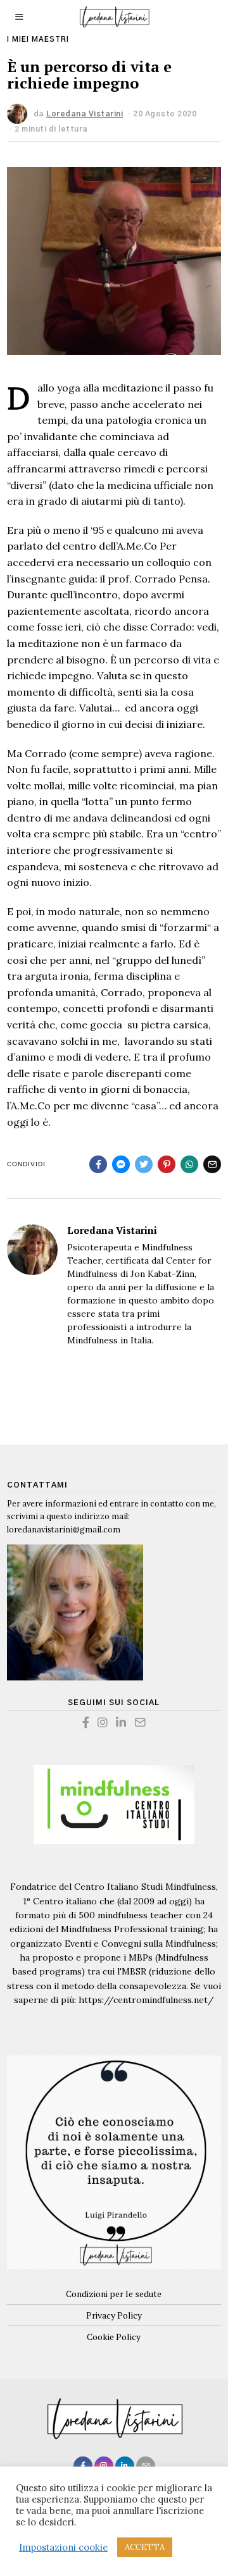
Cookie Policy (114, 2337)
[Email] (212, 1164)
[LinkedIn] (121, 1722)
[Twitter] (144, 1164)
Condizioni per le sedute (114, 2294)
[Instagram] (103, 1722)
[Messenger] (121, 1164)
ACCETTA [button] (145, 2547)
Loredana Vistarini (112, 1230)
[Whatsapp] (189, 1164)
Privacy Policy (114, 2315)
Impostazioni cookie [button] (63, 2548)
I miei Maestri (38, 40)
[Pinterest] (167, 1164)
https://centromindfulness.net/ (146, 2000)
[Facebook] (98, 1164)
